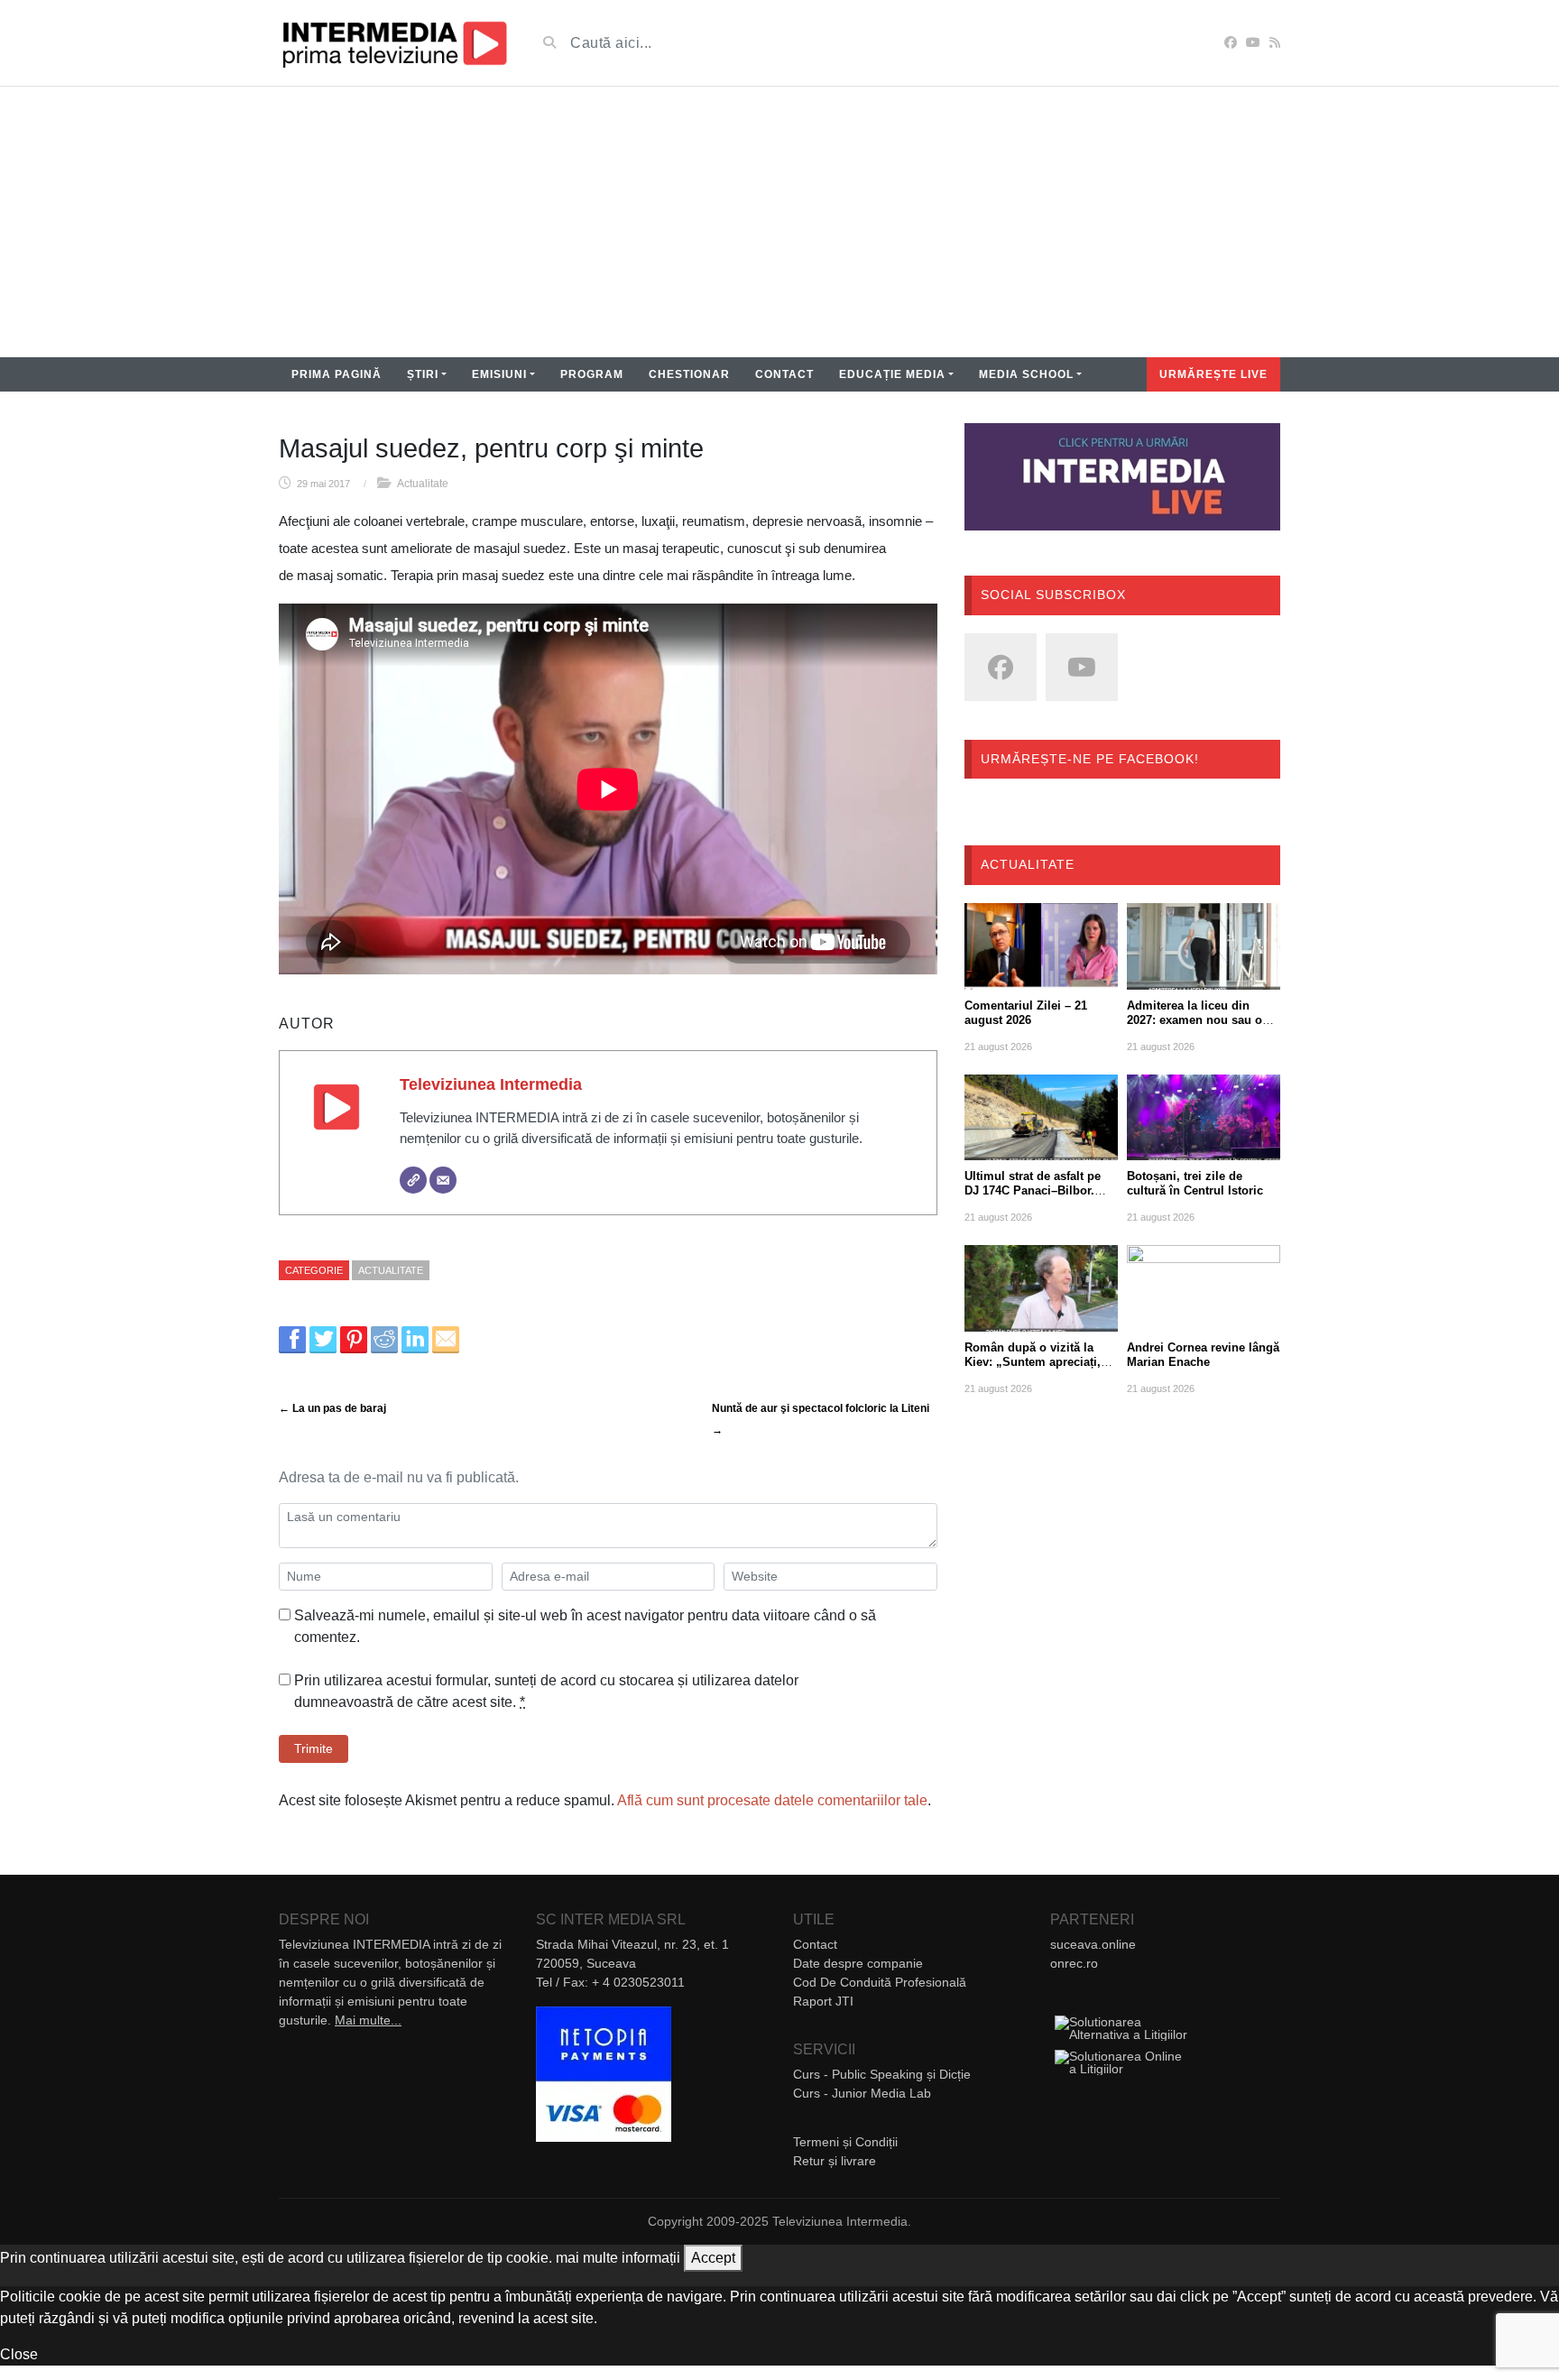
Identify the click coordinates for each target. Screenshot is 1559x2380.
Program (592, 374)
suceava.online (1093, 1944)
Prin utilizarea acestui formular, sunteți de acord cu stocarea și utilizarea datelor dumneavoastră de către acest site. (546, 1691)
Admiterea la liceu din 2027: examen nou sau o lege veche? (1195, 1020)
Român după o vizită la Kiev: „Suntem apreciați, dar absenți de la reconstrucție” (1033, 1369)
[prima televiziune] (394, 43)
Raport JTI (823, 2001)
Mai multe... (368, 2020)
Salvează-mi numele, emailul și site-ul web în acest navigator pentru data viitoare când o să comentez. (585, 1626)
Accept (713, 2258)
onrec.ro (1074, 1963)
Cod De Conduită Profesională (880, 1982)
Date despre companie (858, 1963)
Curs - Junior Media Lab (862, 2093)
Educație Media (892, 374)
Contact (784, 374)
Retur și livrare (835, 2161)
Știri (423, 374)
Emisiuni (499, 374)
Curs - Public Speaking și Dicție (882, 2074)
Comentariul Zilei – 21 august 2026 (1026, 1013)
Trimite (314, 1748)
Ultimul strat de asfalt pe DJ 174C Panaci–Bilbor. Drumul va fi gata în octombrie (1033, 1198)
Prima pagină (337, 374)
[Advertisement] (779, 222)
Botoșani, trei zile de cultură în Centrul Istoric (1195, 1183)
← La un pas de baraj (332, 1408)
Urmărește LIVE (1213, 374)
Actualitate (423, 484)
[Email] (443, 1180)
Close (19, 2354)
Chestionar (689, 374)
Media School (1026, 374)
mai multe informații (618, 2258)
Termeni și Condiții (845, 2142)
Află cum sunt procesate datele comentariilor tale (772, 1800)
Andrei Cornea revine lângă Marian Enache (1203, 1355)
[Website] (413, 1180)
